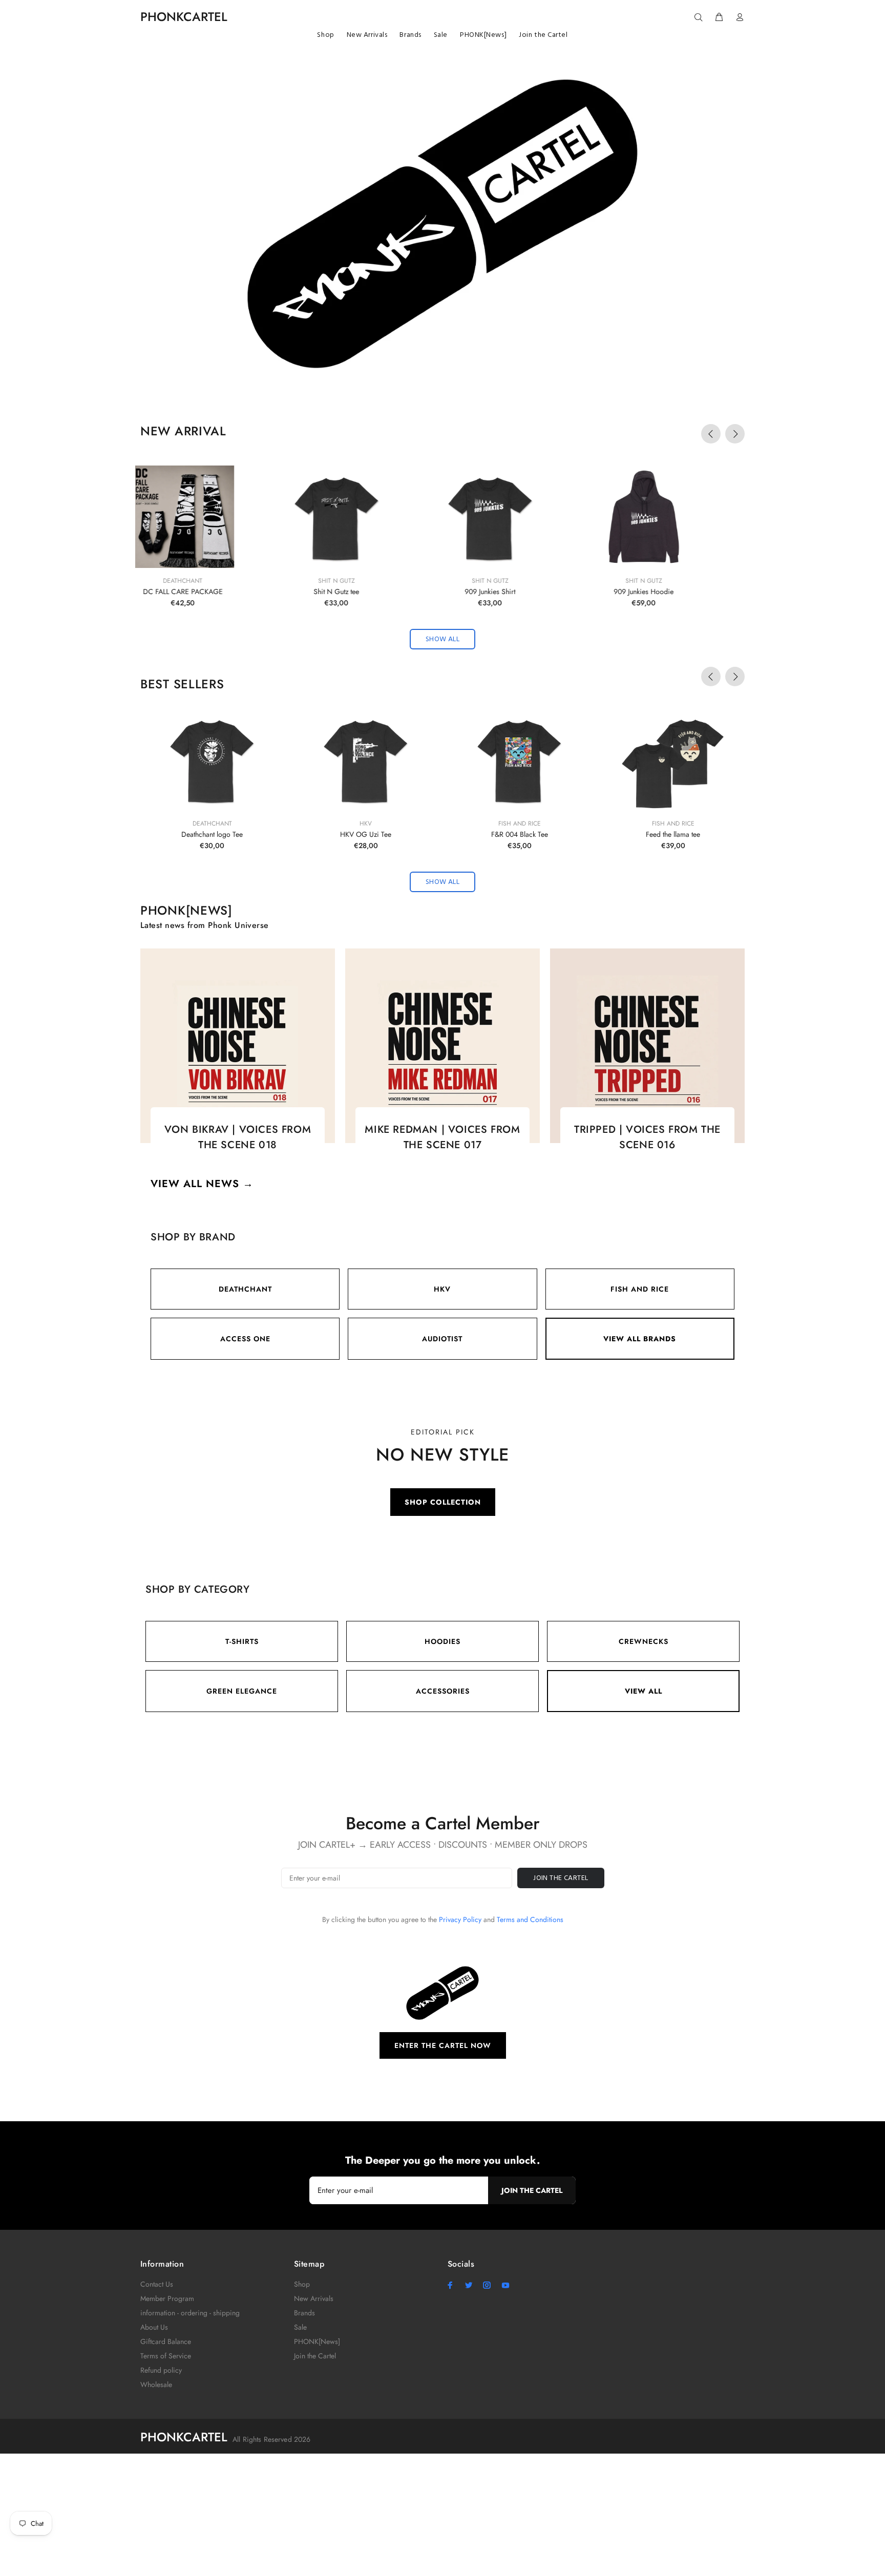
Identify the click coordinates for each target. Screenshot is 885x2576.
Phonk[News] (186, 910)
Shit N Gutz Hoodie (520, 592)
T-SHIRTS (242, 1641)
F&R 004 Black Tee (520, 834)
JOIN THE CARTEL (561, 1878)
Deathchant (212, 824)
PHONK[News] (317, 2341)
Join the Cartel (315, 2356)
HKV (366, 824)
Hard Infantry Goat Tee (673, 592)
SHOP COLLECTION (443, 1502)
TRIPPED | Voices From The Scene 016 (647, 1137)
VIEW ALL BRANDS (640, 1339)
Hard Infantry (673, 581)
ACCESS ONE (245, 1339)
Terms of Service (166, 2356)
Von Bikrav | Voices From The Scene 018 (238, 1137)
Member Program (167, 2298)
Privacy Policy (460, 1919)
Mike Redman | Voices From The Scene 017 (442, 1137)
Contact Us (157, 2284)
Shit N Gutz (212, 581)
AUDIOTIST (442, 1339)
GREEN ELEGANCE (242, 1691)
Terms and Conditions (530, 1919)
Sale (300, 2327)
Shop (302, 2284)
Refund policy (161, 2370)
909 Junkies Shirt (212, 592)
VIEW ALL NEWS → (202, 1184)
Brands (304, 2313)
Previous (711, 434)
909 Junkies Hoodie (366, 592)
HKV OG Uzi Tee (366, 834)
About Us (154, 2327)
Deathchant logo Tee (212, 834)
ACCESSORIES (443, 1691)
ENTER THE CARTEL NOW (443, 2045)
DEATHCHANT (245, 1289)
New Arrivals (314, 2298)
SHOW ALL (442, 639)
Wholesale (156, 2384)
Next (735, 434)
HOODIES (442, 1641)
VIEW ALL (644, 1691)
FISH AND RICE (640, 1289)
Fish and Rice (520, 824)
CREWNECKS (644, 1641)
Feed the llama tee (673, 834)
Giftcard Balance (166, 2341)
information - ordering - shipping (190, 2313)
